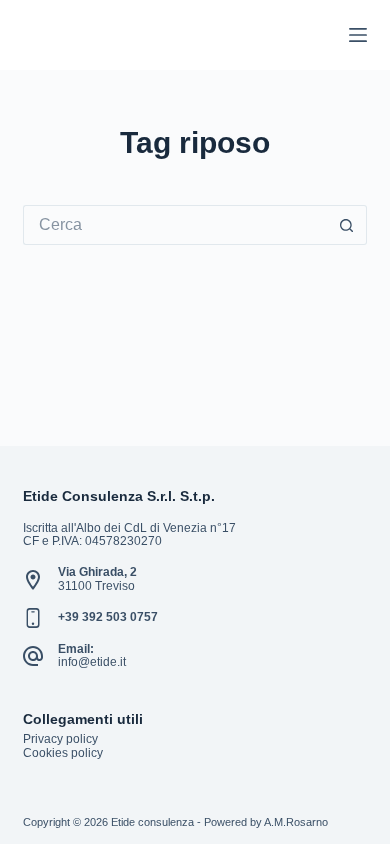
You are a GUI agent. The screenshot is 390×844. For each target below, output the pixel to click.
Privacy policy (60, 739)
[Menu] (358, 35)
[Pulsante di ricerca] (347, 225)
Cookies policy (63, 753)
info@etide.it (92, 662)
